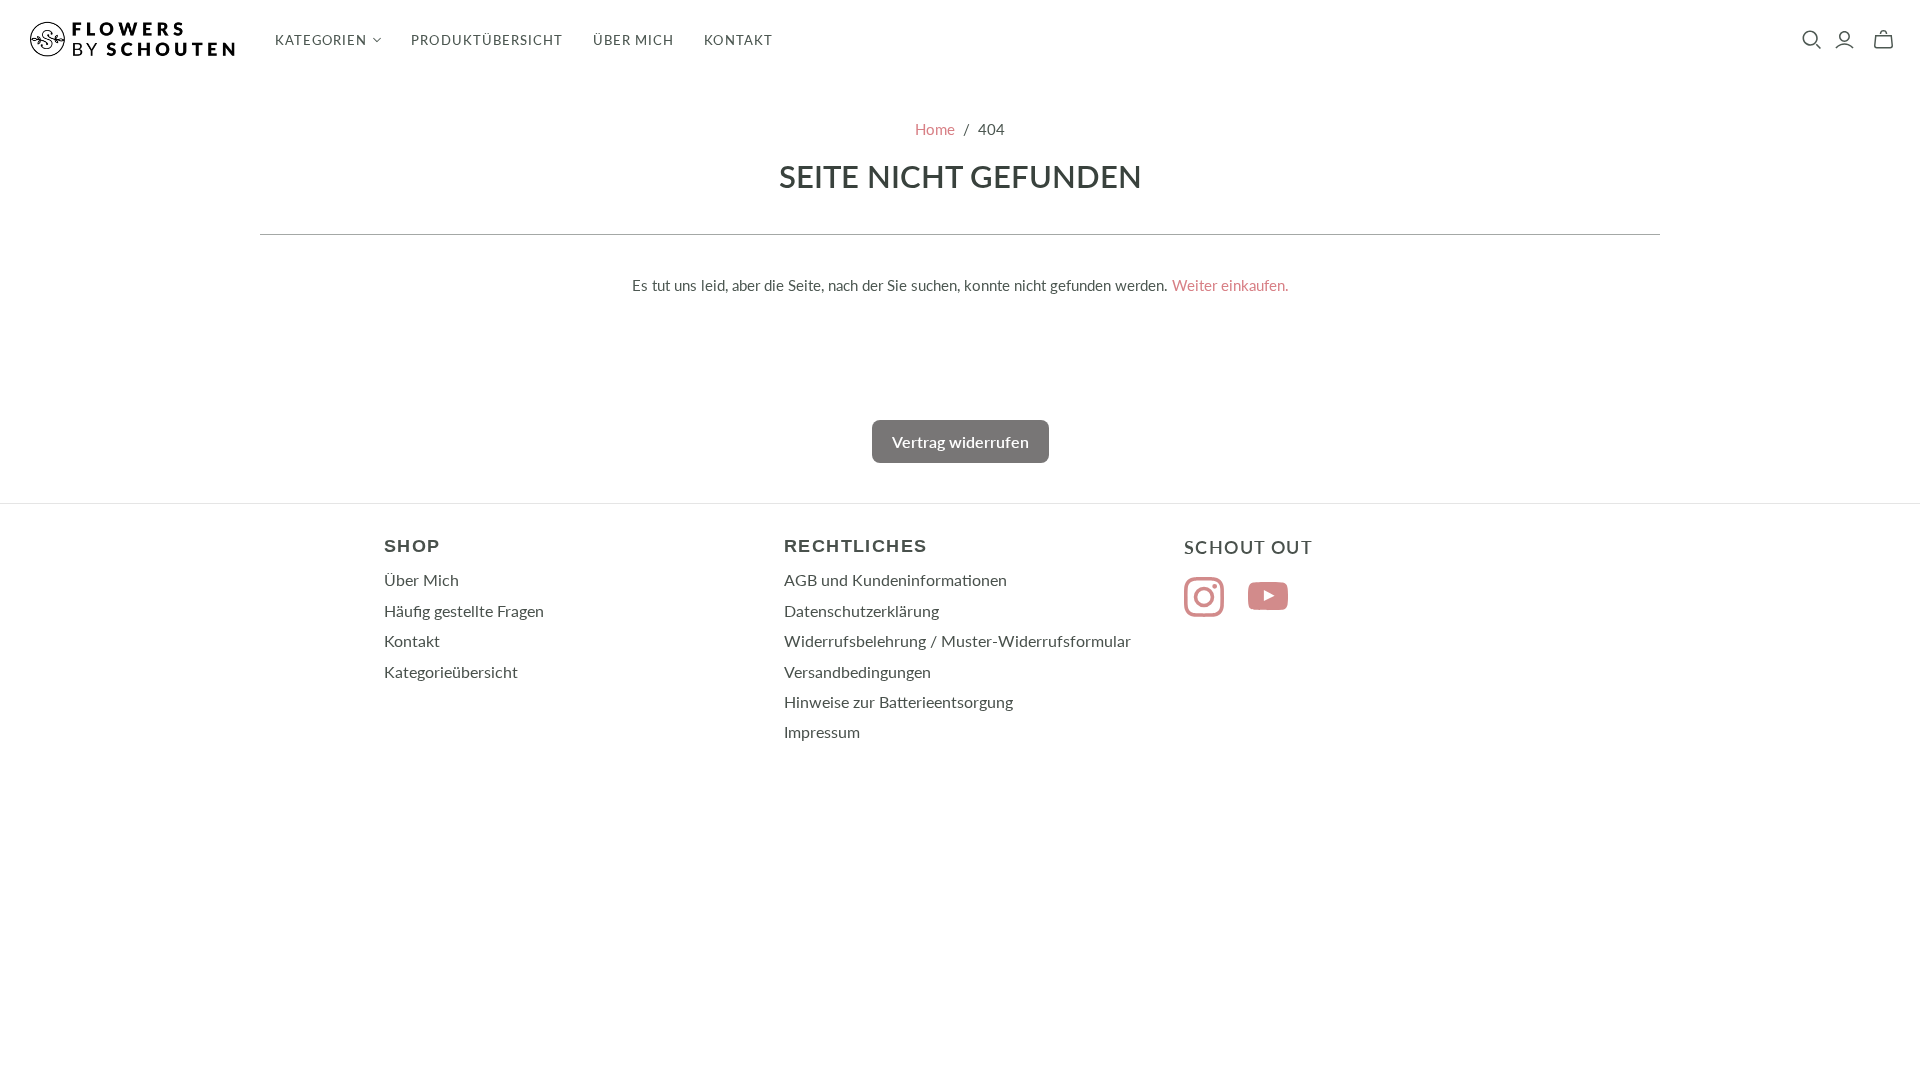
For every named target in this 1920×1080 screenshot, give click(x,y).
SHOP (412, 546)
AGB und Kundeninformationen (895, 579)
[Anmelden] (1844, 40)
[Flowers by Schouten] (135, 39)
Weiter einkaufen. (1230, 285)
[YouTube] (1268, 599)
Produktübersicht (487, 40)
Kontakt (738, 40)
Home (935, 129)
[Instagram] (1204, 599)
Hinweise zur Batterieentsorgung (898, 701)
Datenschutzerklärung (861, 610)
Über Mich (633, 40)
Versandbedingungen (857, 671)
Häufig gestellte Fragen (464, 610)
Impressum (822, 731)
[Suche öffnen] (1812, 40)
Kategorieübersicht (451, 671)
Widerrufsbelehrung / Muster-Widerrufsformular (957, 640)
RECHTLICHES (856, 546)
